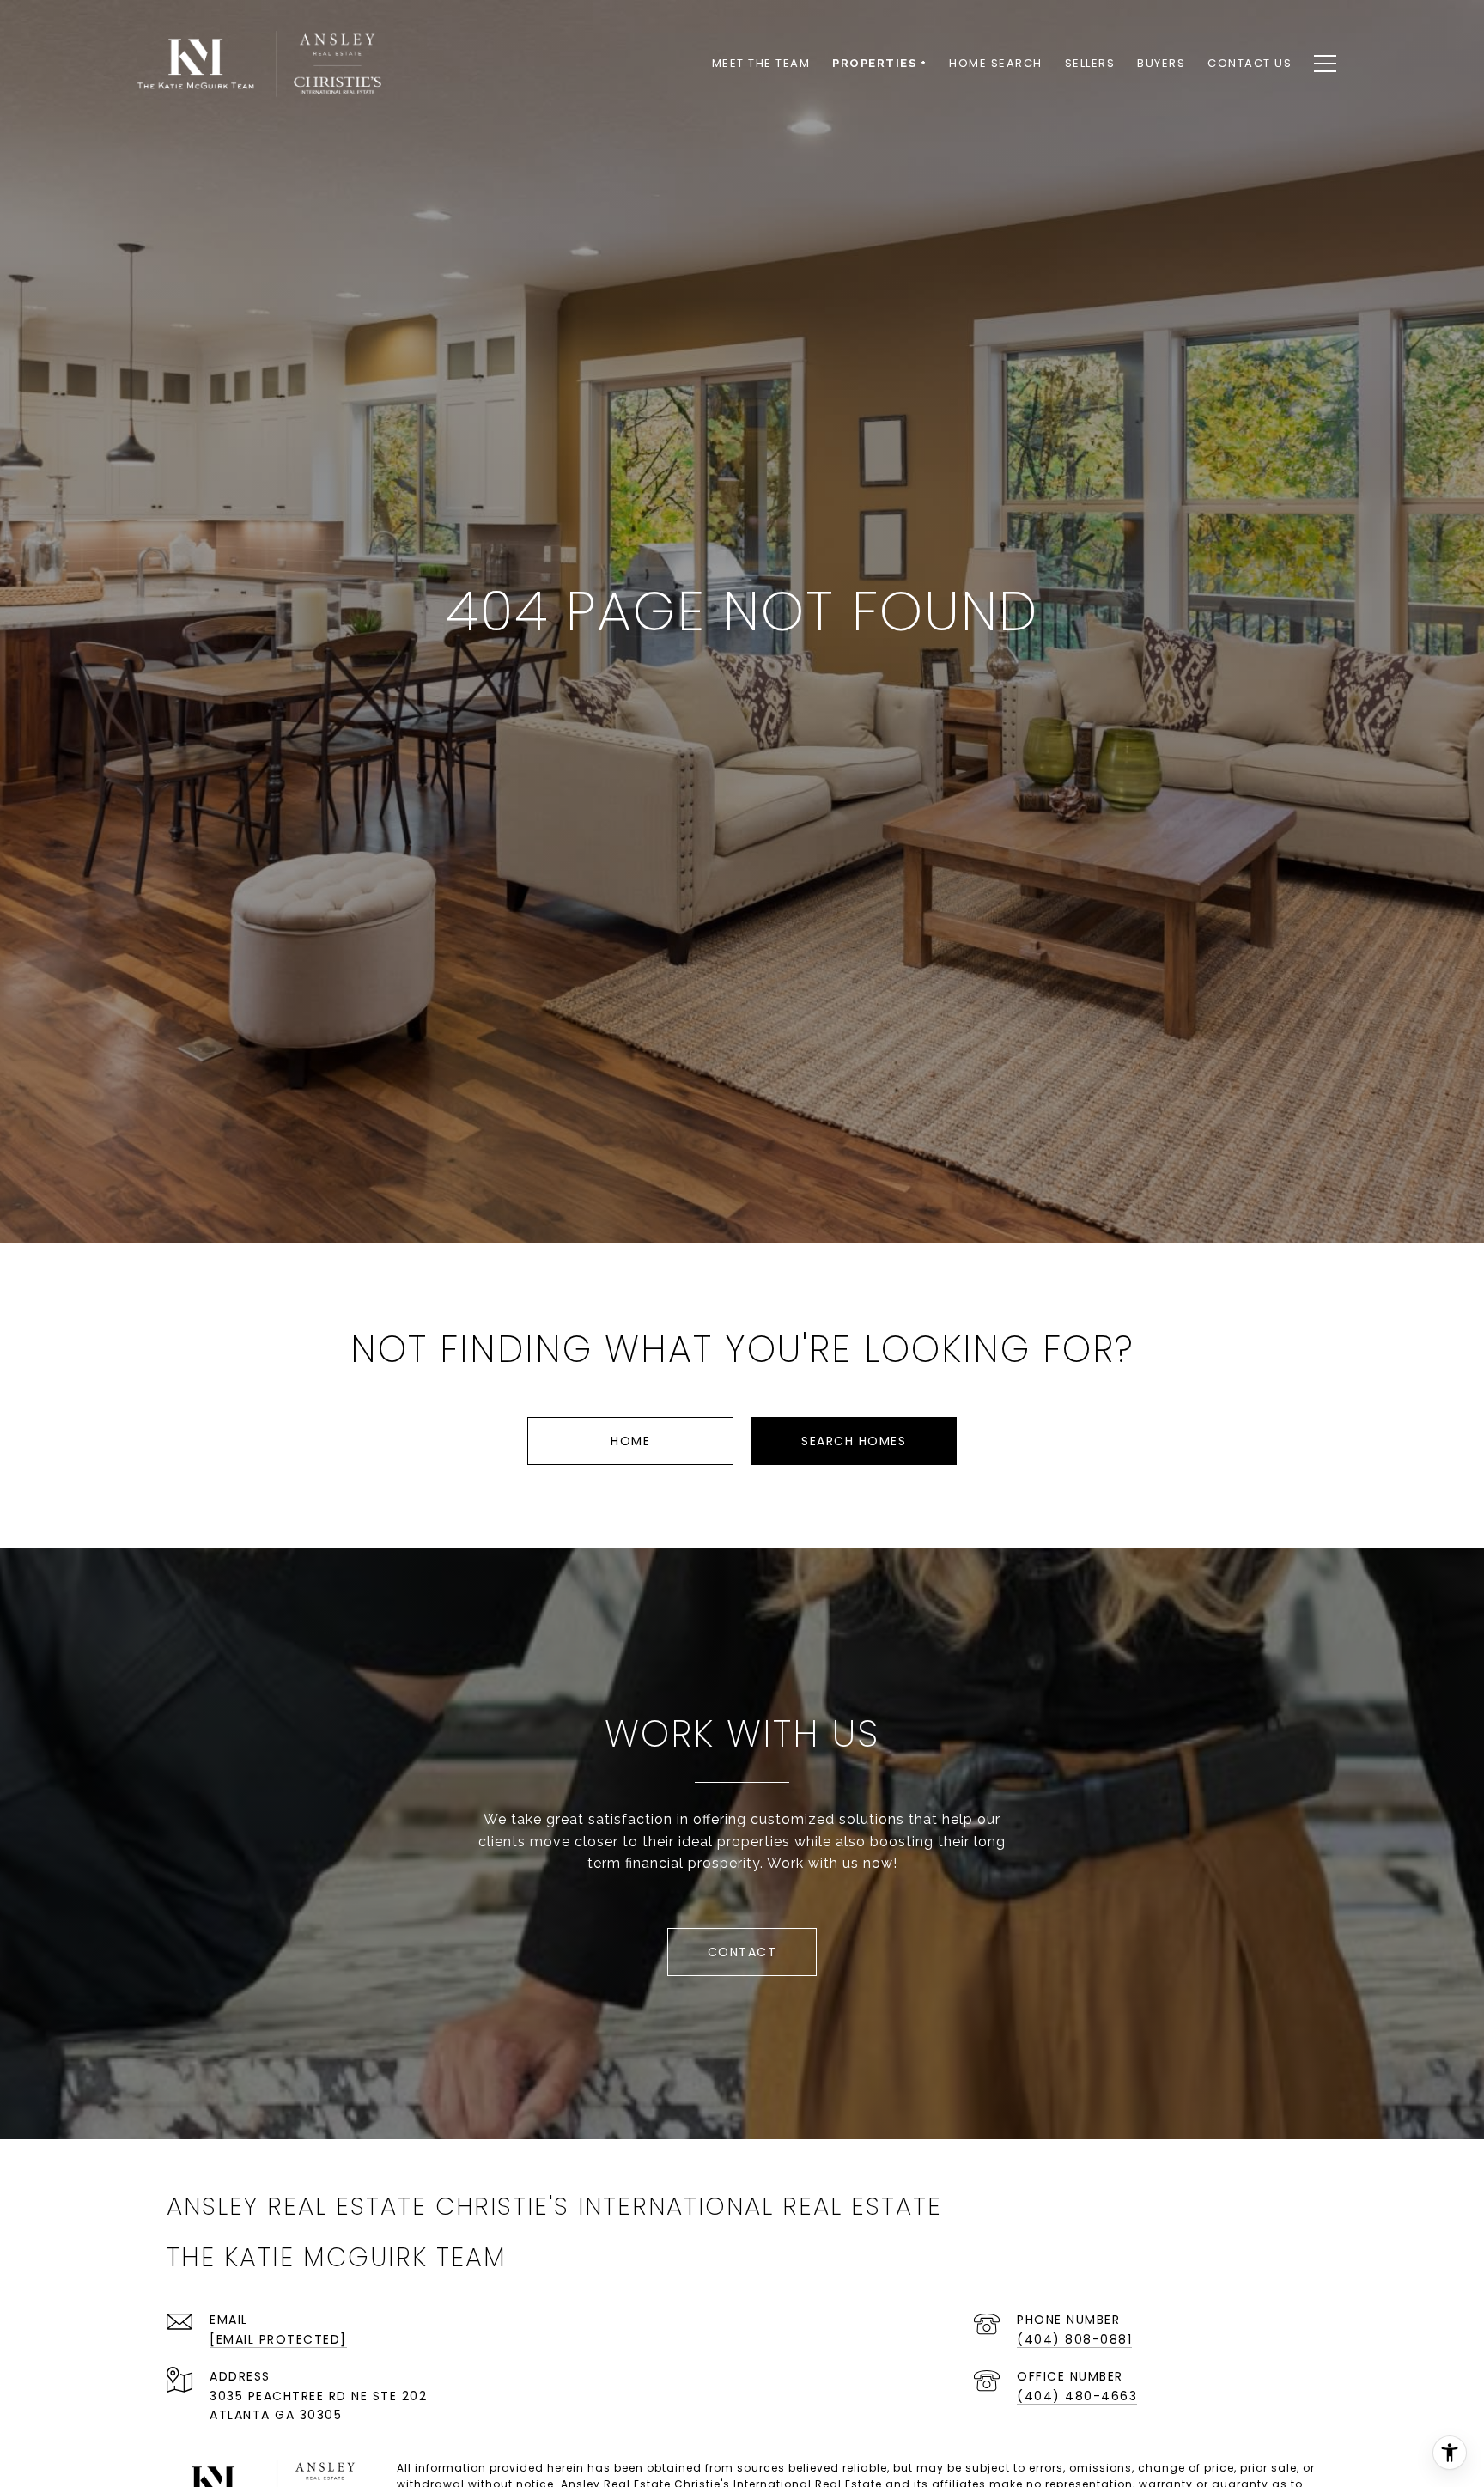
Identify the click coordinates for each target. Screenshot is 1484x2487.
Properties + (879, 63)
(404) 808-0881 (1074, 2339)
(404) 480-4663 (1077, 2396)
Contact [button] (742, 1952)
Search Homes (854, 1441)
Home (630, 1441)
